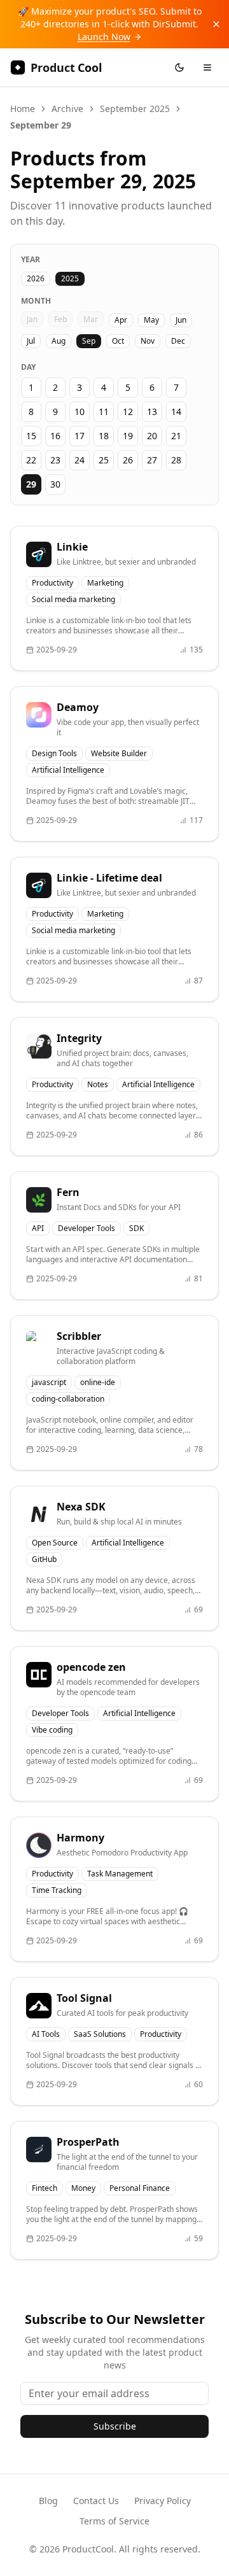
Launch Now (104, 37)
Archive (67, 109)
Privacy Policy (163, 2501)
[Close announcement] (216, 24)
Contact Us (96, 2501)
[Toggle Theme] (179, 67)
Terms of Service (114, 2521)
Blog (48, 2501)
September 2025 (135, 109)
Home (23, 109)
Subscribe (115, 2426)
